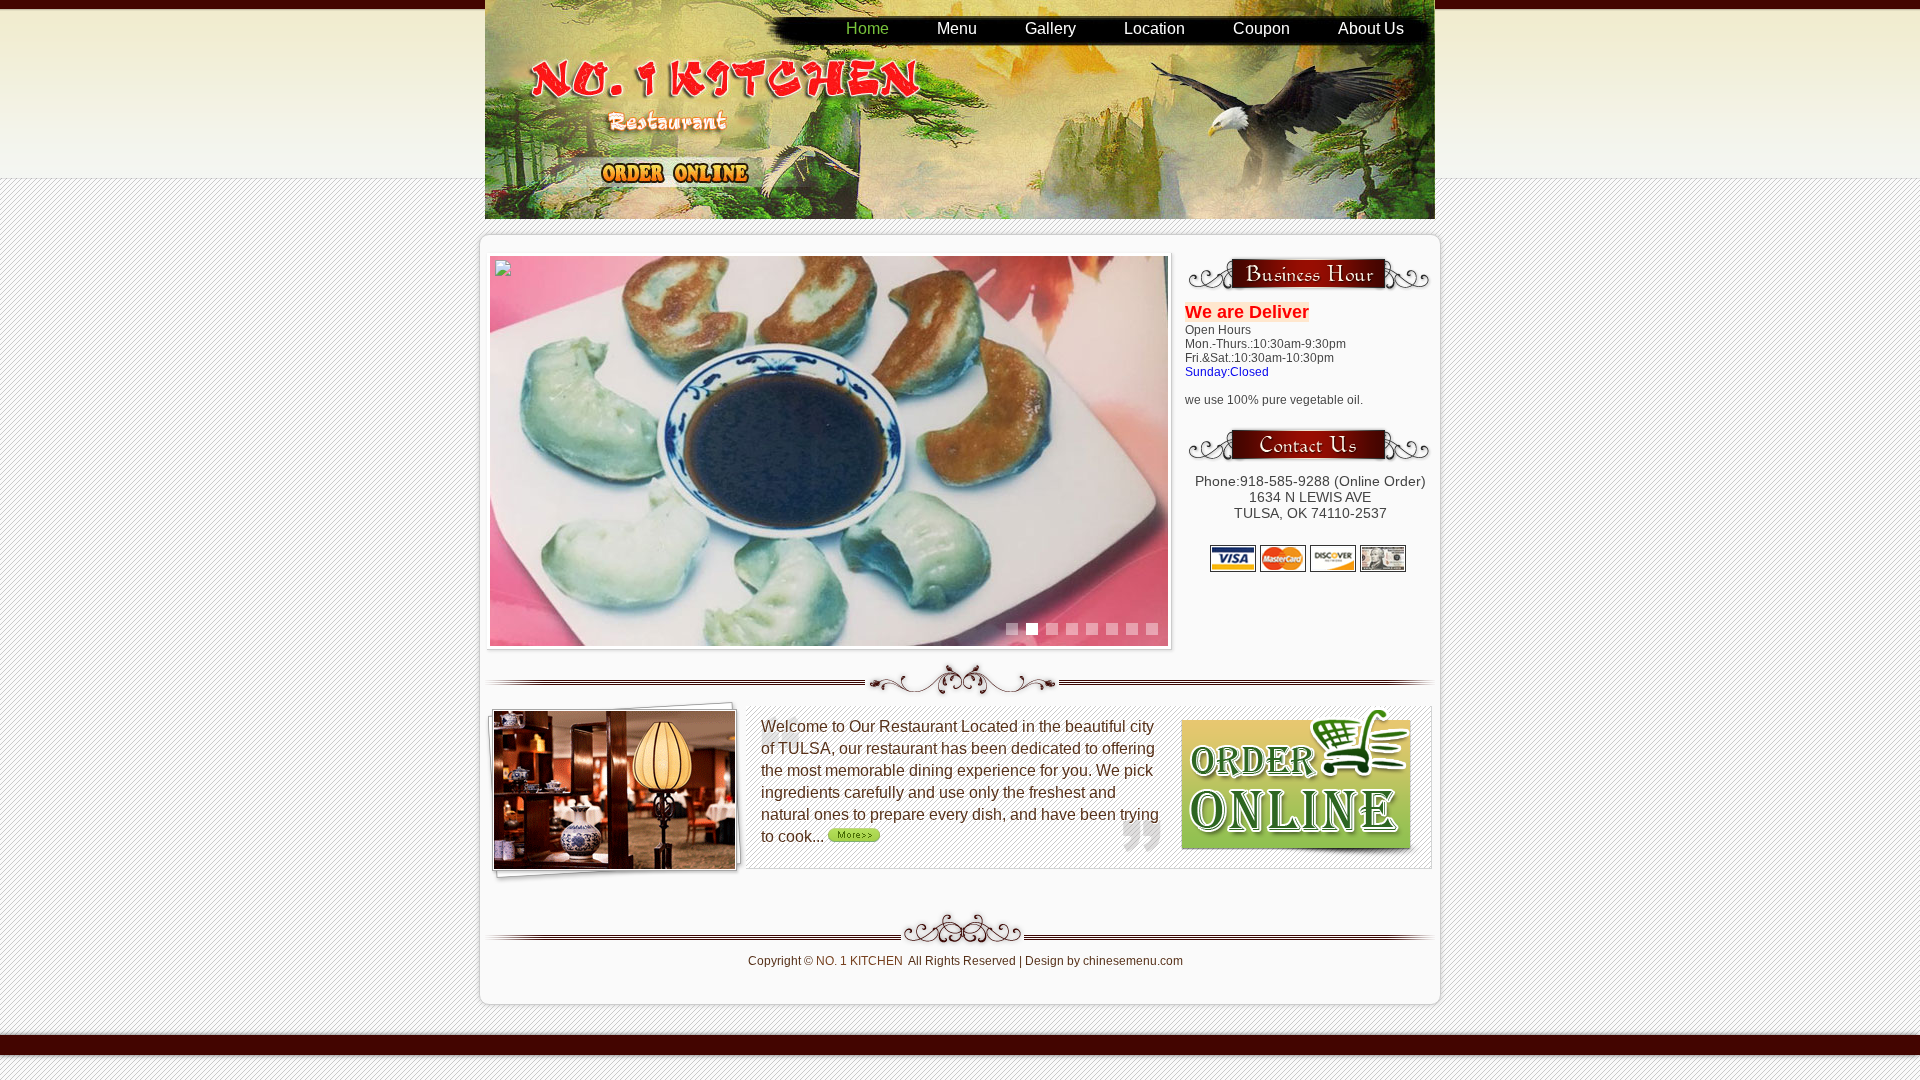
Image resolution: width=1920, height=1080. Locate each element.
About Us (1371, 28)
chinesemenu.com (1133, 961)
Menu (957, 28)
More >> (858, 834)
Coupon (1261, 28)
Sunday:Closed (1227, 372)
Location (1154, 28)
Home (867, 28)
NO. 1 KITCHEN (859, 961)
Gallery (1050, 28)
